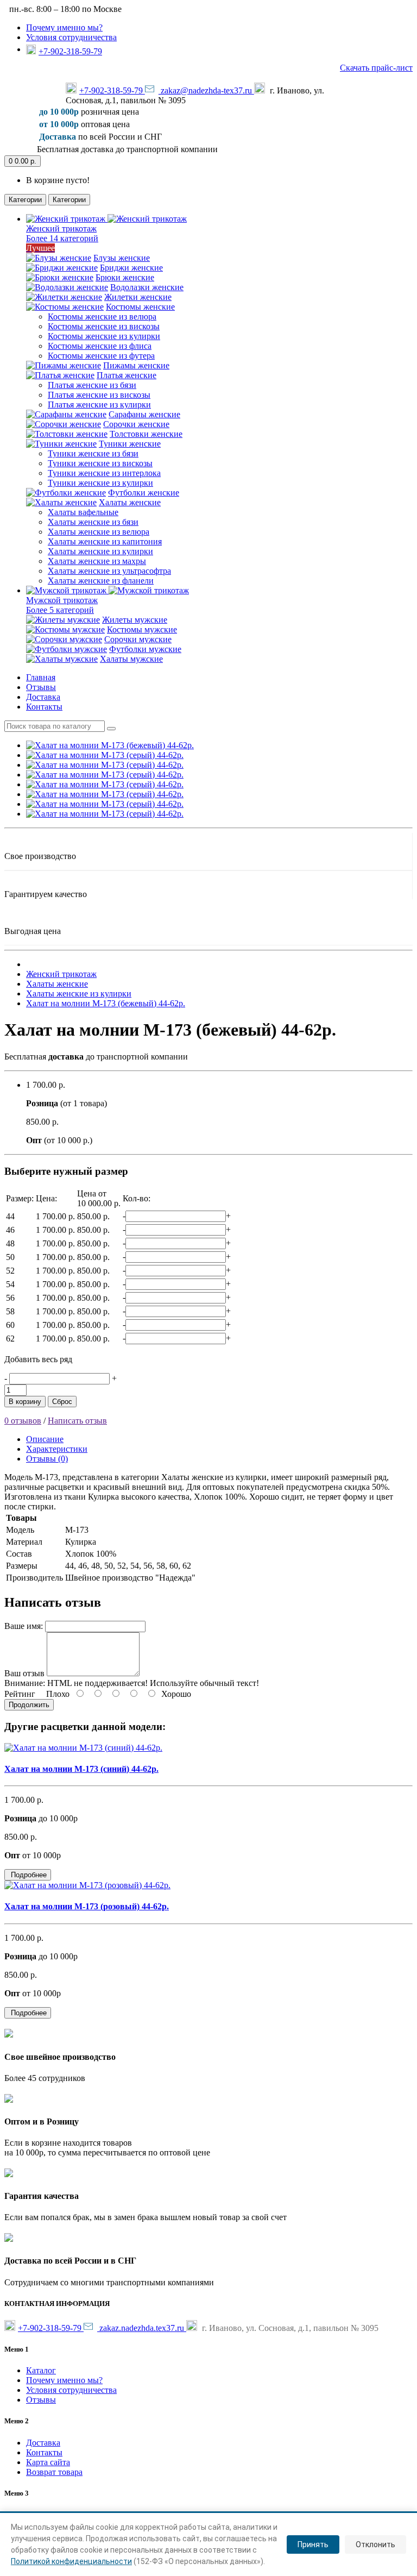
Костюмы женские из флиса (100, 346)
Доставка (43, 697)
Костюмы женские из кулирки (104, 336)
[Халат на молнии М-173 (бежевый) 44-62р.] (110, 745)
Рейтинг (20, 1694)
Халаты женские (130, 502)
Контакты (44, 707)
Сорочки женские (136, 424)
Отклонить (375, 2544)
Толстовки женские (146, 434)
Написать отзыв (77, 1421)
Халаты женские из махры (97, 561)
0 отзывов (23, 1421)
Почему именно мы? (64, 27)
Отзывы (41, 687)
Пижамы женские (136, 365)
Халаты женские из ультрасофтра (109, 571)
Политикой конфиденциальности (71, 2561)
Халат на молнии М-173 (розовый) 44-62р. (87, 1906)
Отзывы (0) (47, 1459)
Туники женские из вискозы (100, 463)
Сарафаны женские (144, 414)
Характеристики (57, 1449)
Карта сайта (48, 2462)
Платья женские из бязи (92, 385)
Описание (45, 1439)
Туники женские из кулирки (100, 483)
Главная (41, 677)
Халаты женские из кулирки (100, 551)
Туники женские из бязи (93, 453)
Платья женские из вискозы (99, 395)
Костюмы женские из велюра (102, 316)
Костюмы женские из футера (101, 356)
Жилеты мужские (135, 620)
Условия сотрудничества (71, 37)
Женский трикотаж (61, 974)
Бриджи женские (131, 268)
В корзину (25, 1402)
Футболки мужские (145, 649)
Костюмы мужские (142, 629)
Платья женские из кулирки (99, 405)
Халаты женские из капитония (105, 541)
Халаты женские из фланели (101, 581)
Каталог (41, 2370)
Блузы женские (122, 258)
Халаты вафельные (83, 512)
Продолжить (29, 1705)
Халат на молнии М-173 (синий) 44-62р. (81, 1769)
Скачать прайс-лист (376, 68)
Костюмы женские (140, 307)
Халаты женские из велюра (99, 532)
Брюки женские (125, 277)
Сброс (62, 1402)
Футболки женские (144, 493)
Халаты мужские (131, 659)
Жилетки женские (138, 297)
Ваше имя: (24, 1626)
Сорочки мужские (138, 639)
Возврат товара (54, 2472)
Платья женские (127, 375)
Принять (313, 2544)
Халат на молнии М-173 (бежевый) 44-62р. (106, 1003)
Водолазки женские (147, 287)
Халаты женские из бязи (93, 522)
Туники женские (130, 444)
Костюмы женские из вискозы (104, 326)
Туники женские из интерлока (104, 473)
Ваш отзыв (24, 1673)
